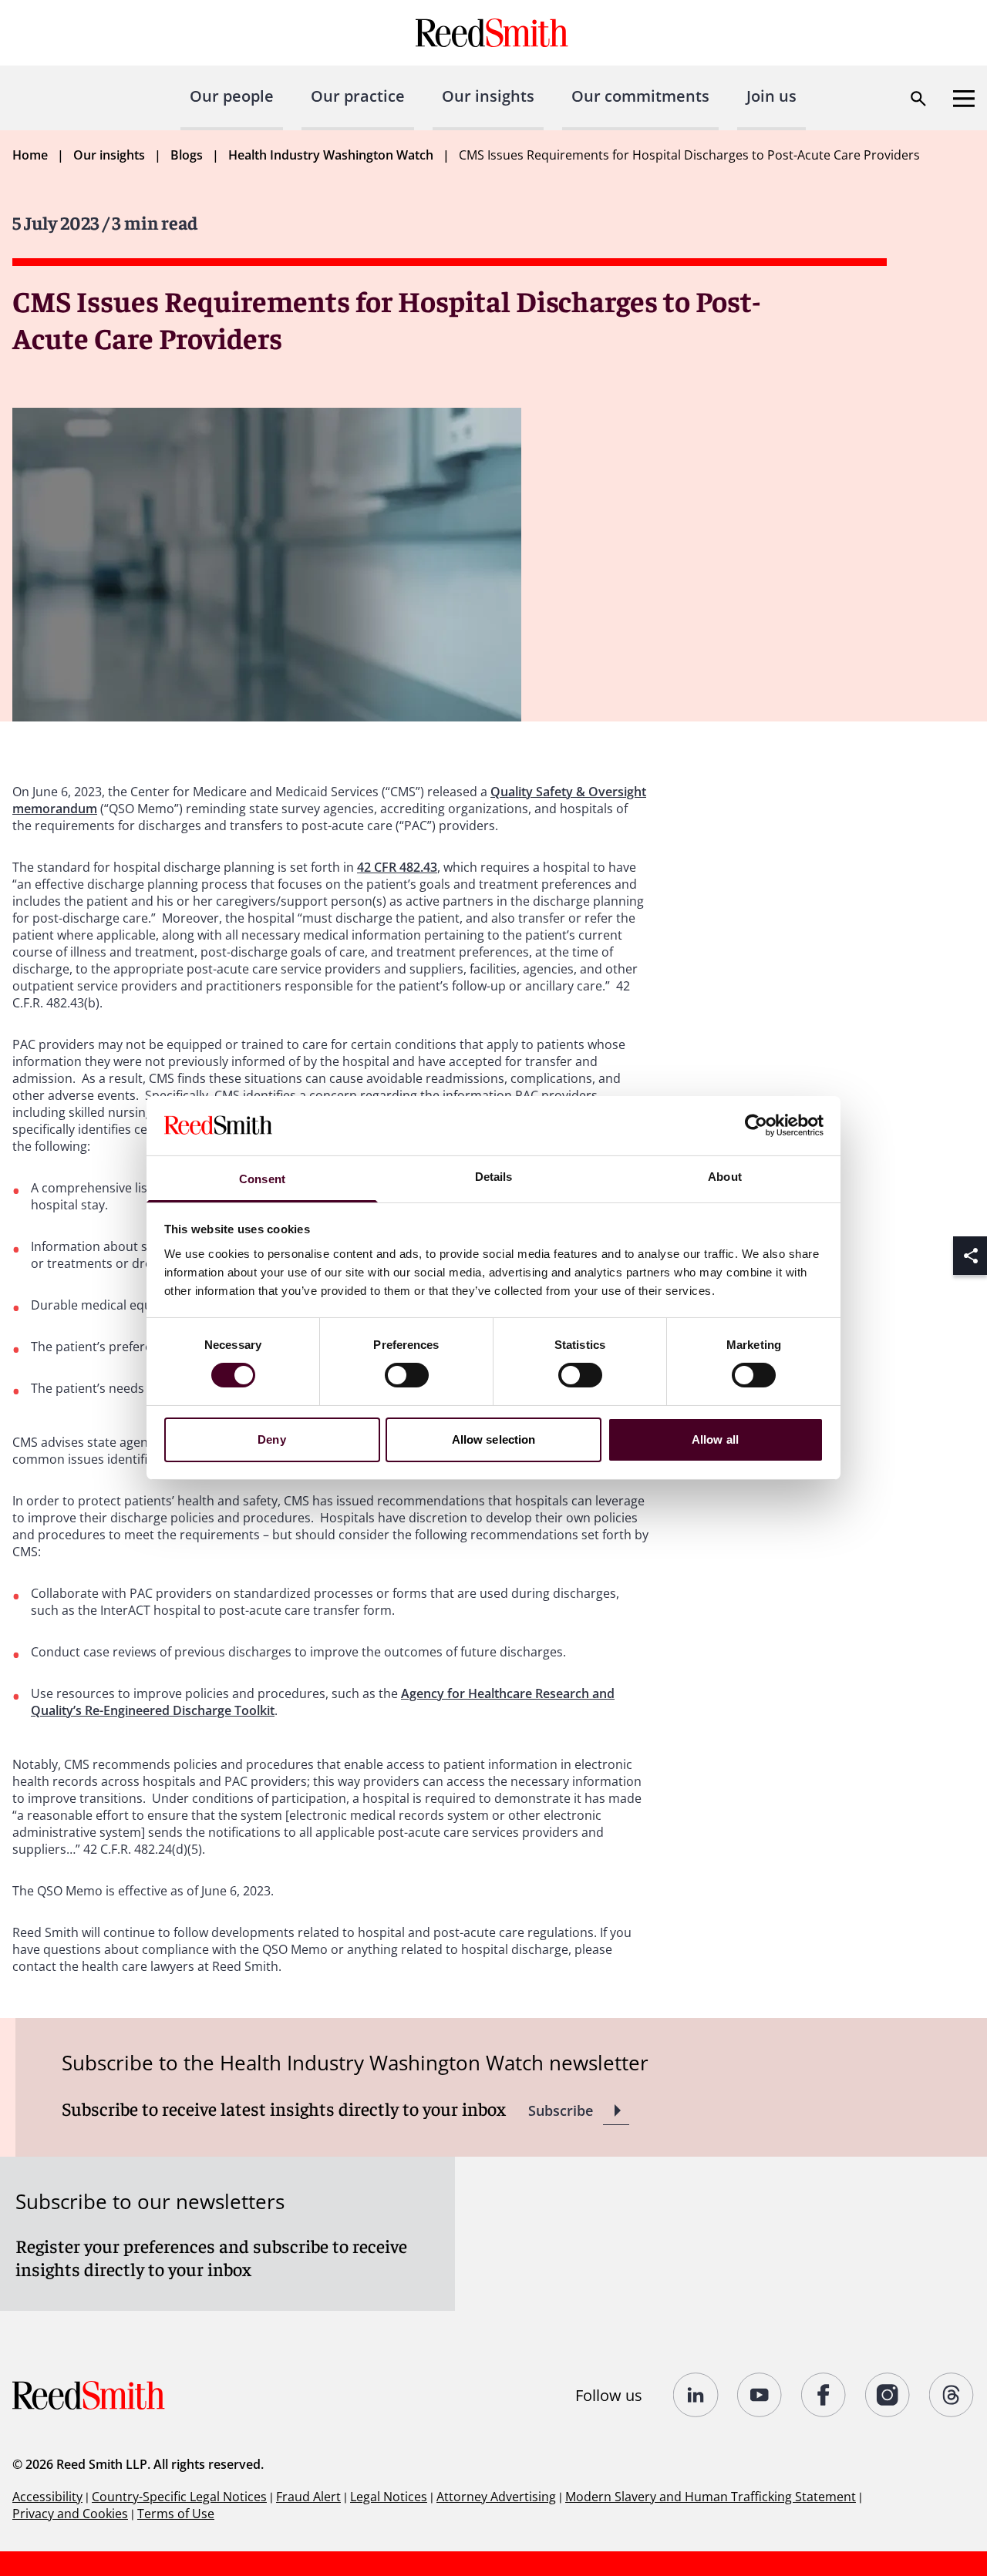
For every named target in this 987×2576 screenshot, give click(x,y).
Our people (232, 96)
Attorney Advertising (496, 2497)
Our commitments (640, 96)
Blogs (187, 155)
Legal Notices (389, 2497)
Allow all (715, 1439)
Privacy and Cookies (70, 2514)
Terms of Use (176, 2514)
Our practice (358, 96)
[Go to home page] (494, 33)
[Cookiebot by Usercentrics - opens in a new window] (756, 1125)
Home (30, 155)
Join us (771, 96)
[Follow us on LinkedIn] (696, 2395)
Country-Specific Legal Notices (179, 2497)
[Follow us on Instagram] (888, 2395)
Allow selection (494, 1439)
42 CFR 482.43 (397, 867)
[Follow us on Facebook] (824, 2395)
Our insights (488, 96)
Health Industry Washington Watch (331, 155)
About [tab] (725, 1177)
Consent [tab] (262, 1179)
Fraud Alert (308, 2497)
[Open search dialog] (918, 99)
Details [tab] (494, 1177)
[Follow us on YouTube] (760, 2395)
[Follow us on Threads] (952, 2395)
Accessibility (47, 2497)
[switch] (407, 1375)
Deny (271, 1439)
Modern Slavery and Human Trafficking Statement (711, 2497)
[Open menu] (964, 99)
